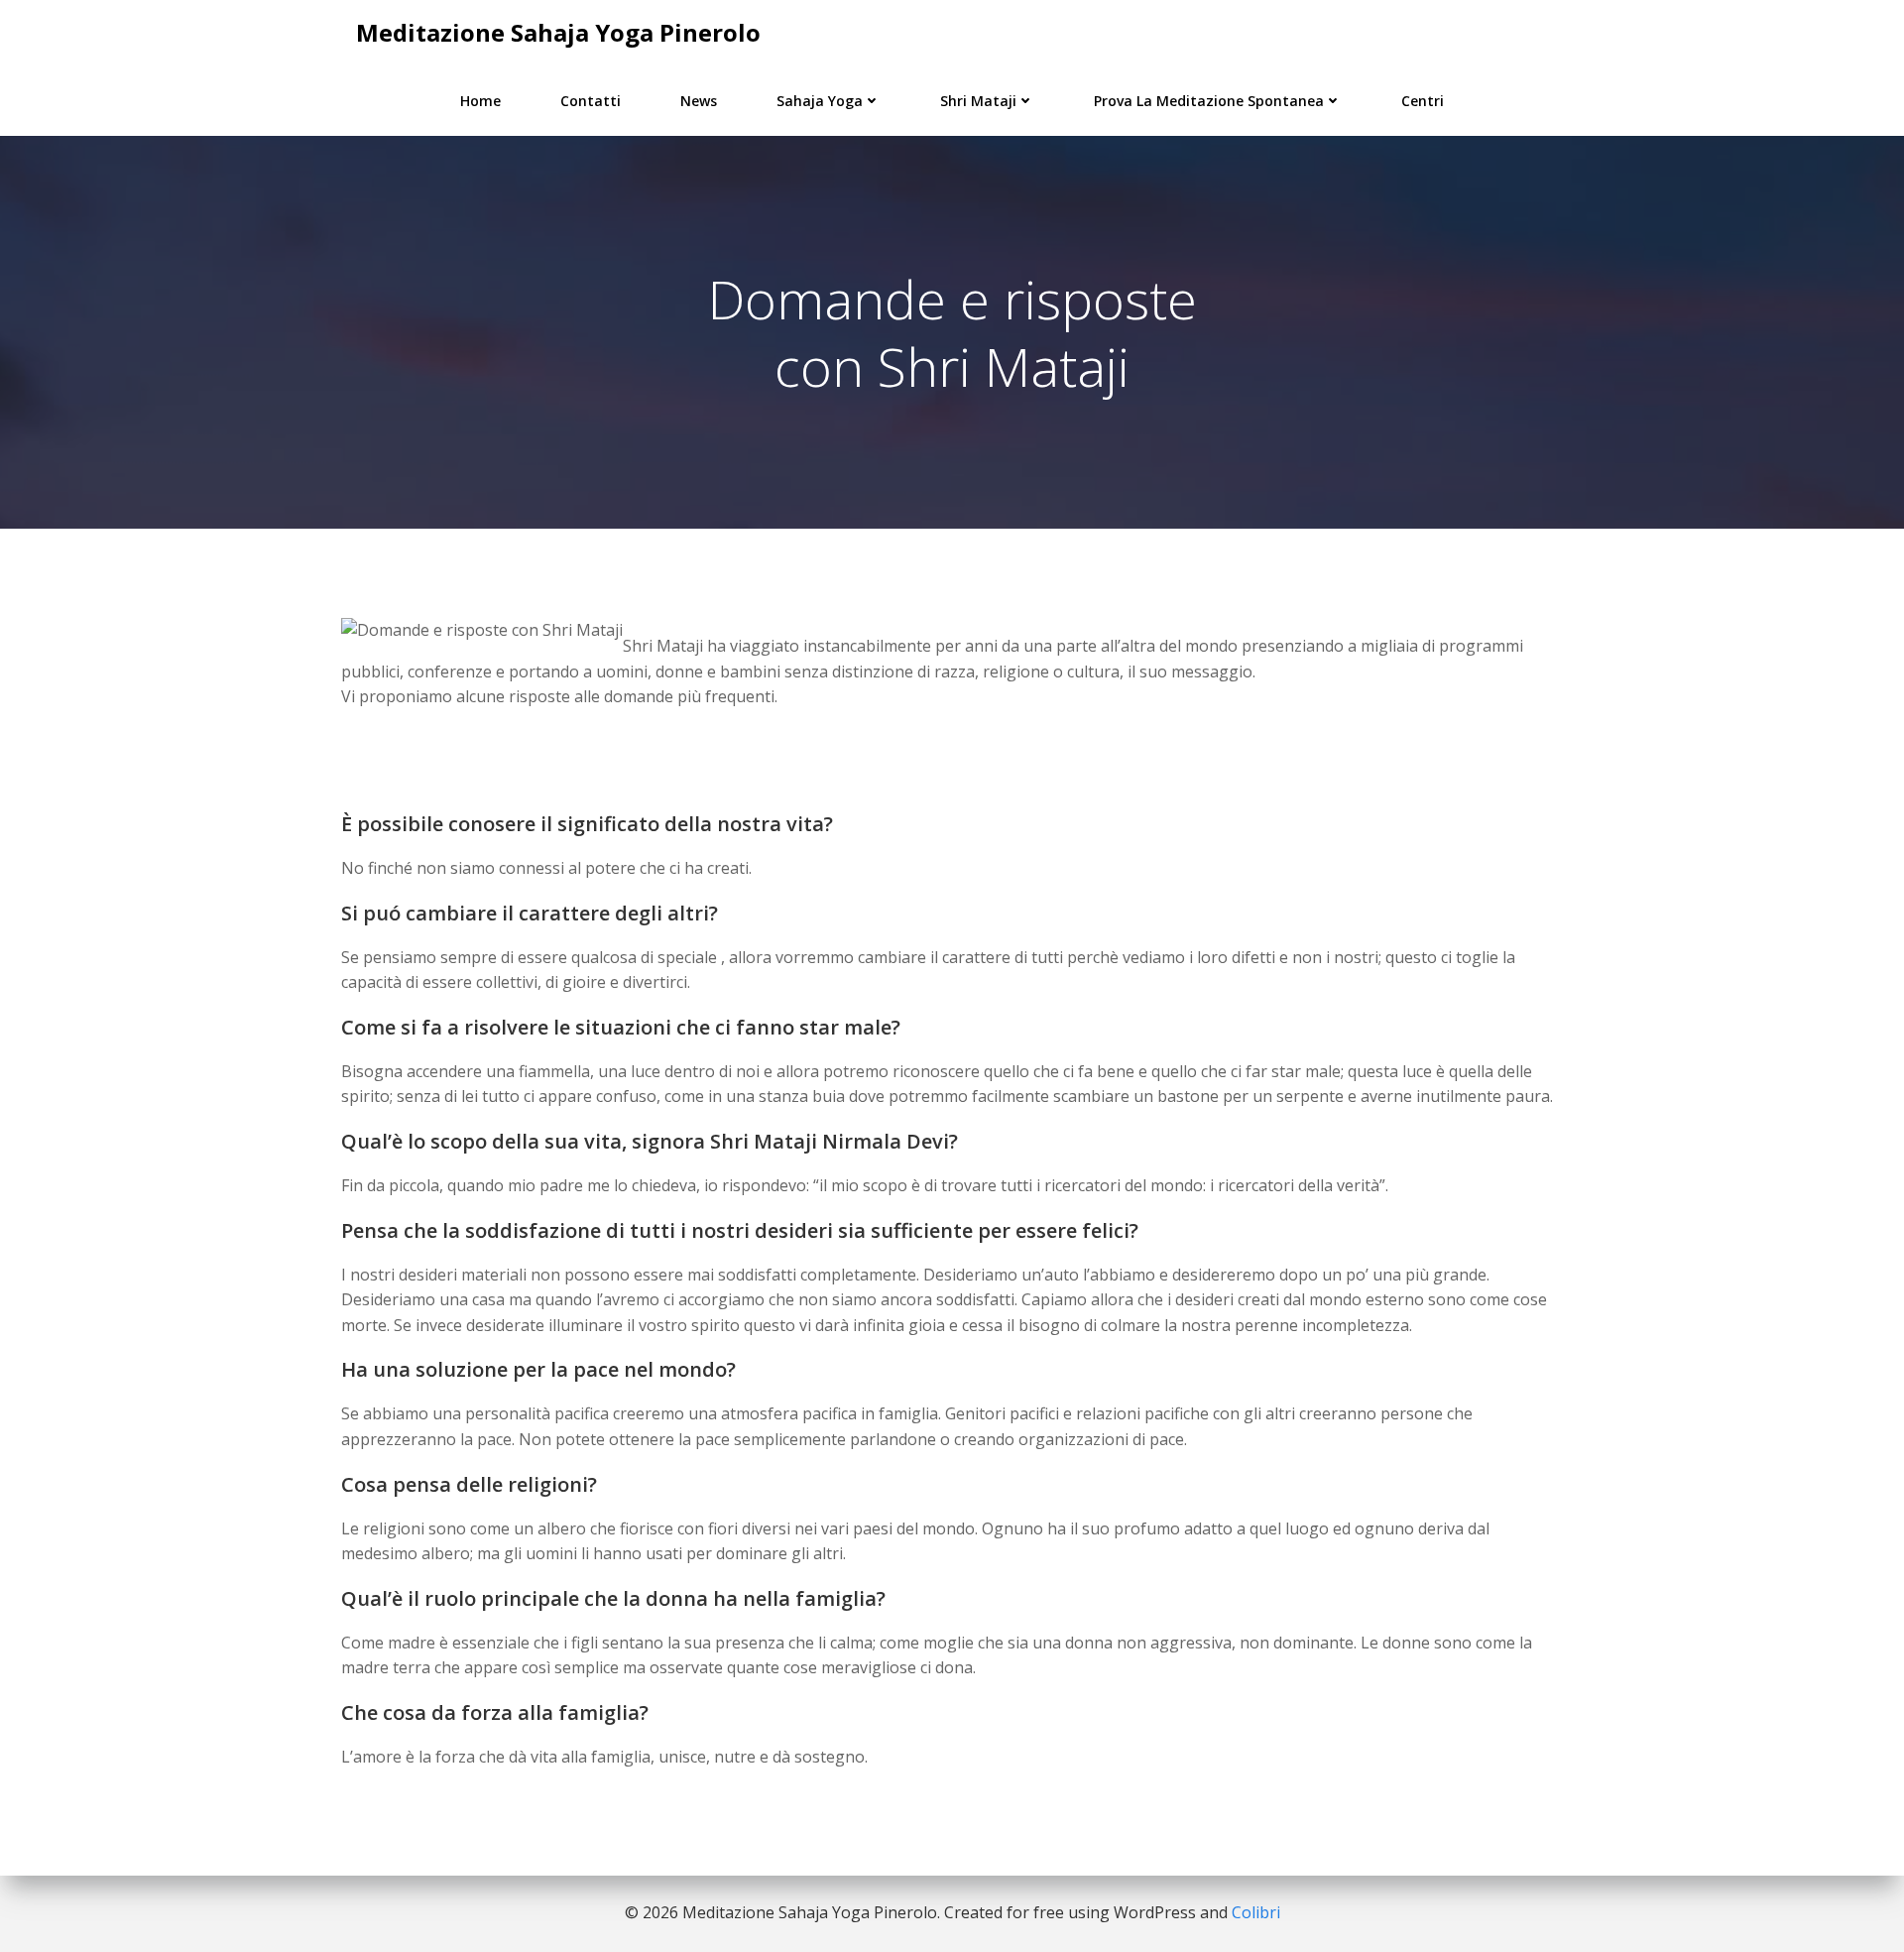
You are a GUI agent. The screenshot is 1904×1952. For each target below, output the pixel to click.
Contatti (591, 101)
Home (480, 101)
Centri (1423, 101)
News (699, 101)
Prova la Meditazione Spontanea (1209, 101)
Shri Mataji (978, 101)
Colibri (1256, 1912)
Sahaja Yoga (820, 101)
